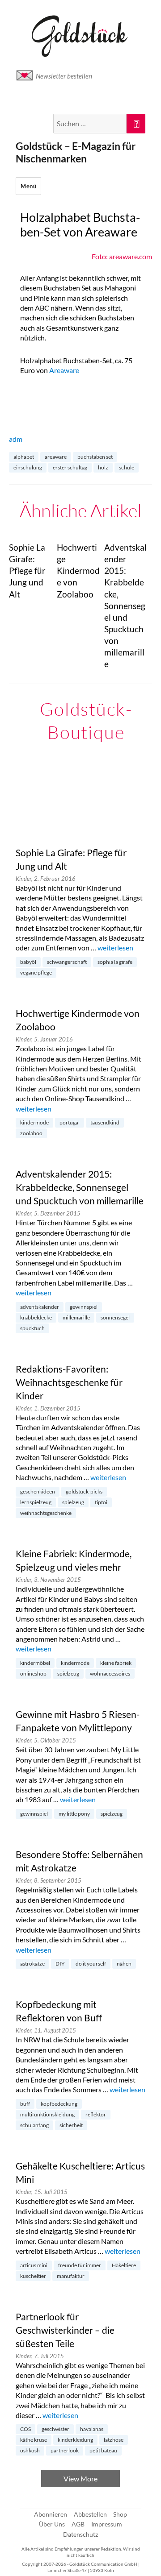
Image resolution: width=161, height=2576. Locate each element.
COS (25, 2429)
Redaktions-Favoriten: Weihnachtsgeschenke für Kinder (69, 1382)
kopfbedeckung (59, 2104)
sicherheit (71, 2125)
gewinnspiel (84, 1307)
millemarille (76, 1317)
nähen (124, 1964)
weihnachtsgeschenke (46, 1513)
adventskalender (40, 1307)
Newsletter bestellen (64, 76)
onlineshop (33, 1674)
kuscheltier (33, 2276)
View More (80, 2479)
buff (25, 2104)
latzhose (114, 2440)
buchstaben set (95, 457)
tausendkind (105, 1122)
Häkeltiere (124, 2265)
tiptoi (101, 1502)
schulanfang (34, 2125)
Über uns (52, 2524)
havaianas (92, 2429)
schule (127, 467)
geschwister (55, 2429)
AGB (78, 2524)
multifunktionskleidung (47, 2114)
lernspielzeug (36, 1502)
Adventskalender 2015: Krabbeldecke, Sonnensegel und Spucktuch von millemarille (80, 1187)
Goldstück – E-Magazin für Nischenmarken (76, 152)
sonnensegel (115, 1317)
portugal (70, 1122)
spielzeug (73, 1502)
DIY (60, 1964)
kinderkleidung (75, 2440)
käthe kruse (34, 2440)
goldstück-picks (84, 1491)
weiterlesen (115, 948)
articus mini (34, 2265)
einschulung (28, 467)
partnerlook (65, 2450)
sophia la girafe (115, 962)
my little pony (74, 1814)
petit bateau (103, 2450)
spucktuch (32, 1328)
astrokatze (32, 1964)
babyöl (28, 962)
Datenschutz (80, 2534)
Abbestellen (90, 2514)
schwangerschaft (67, 962)
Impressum (107, 2524)
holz (103, 467)
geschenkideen (38, 1491)
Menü (28, 186)
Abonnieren (51, 2514)
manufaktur (71, 2276)
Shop (120, 2514)
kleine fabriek (116, 1663)
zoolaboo (31, 1133)
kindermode (34, 1122)
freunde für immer (80, 2265)
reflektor (96, 2114)
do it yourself (91, 1964)
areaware (56, 457)
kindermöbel (35, 1663)
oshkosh (30, 2450)
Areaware (64, 370)
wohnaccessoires (110, 1674)
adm (16, 439)
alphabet (24, 457)
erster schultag (70, 467)
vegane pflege (36, 973)
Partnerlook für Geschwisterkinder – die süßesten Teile (65, 2330)
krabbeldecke (36, 1317)
